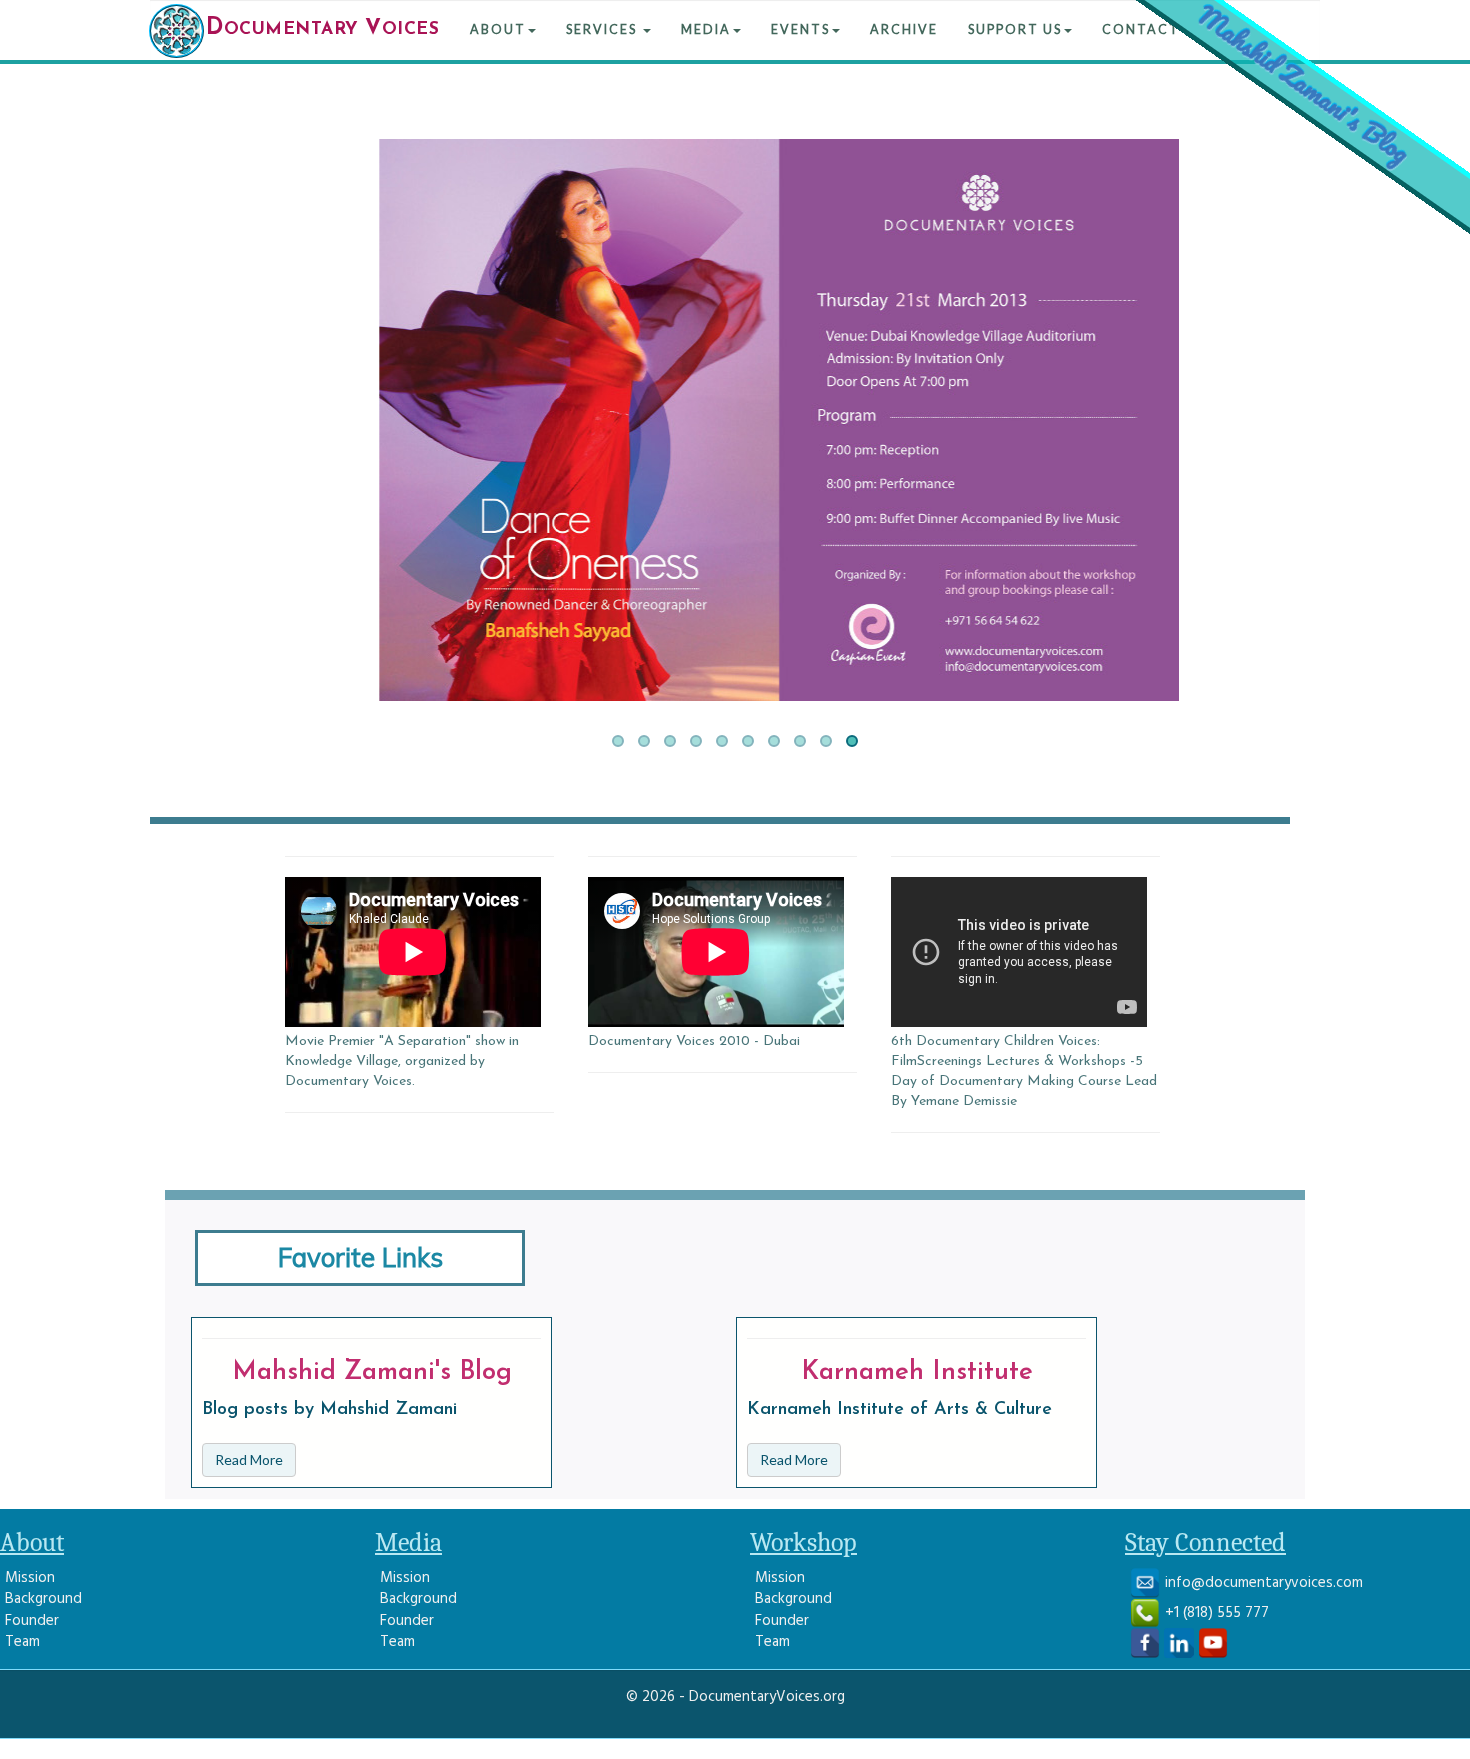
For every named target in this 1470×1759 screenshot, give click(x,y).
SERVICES (603, 29)
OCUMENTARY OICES (322, 28)
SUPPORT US (1015, 29)
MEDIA (706, 29)
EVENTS (800, 29)
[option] (419, 964)
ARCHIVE (904, 29)
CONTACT (1141, 29)
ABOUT (498, 29)
